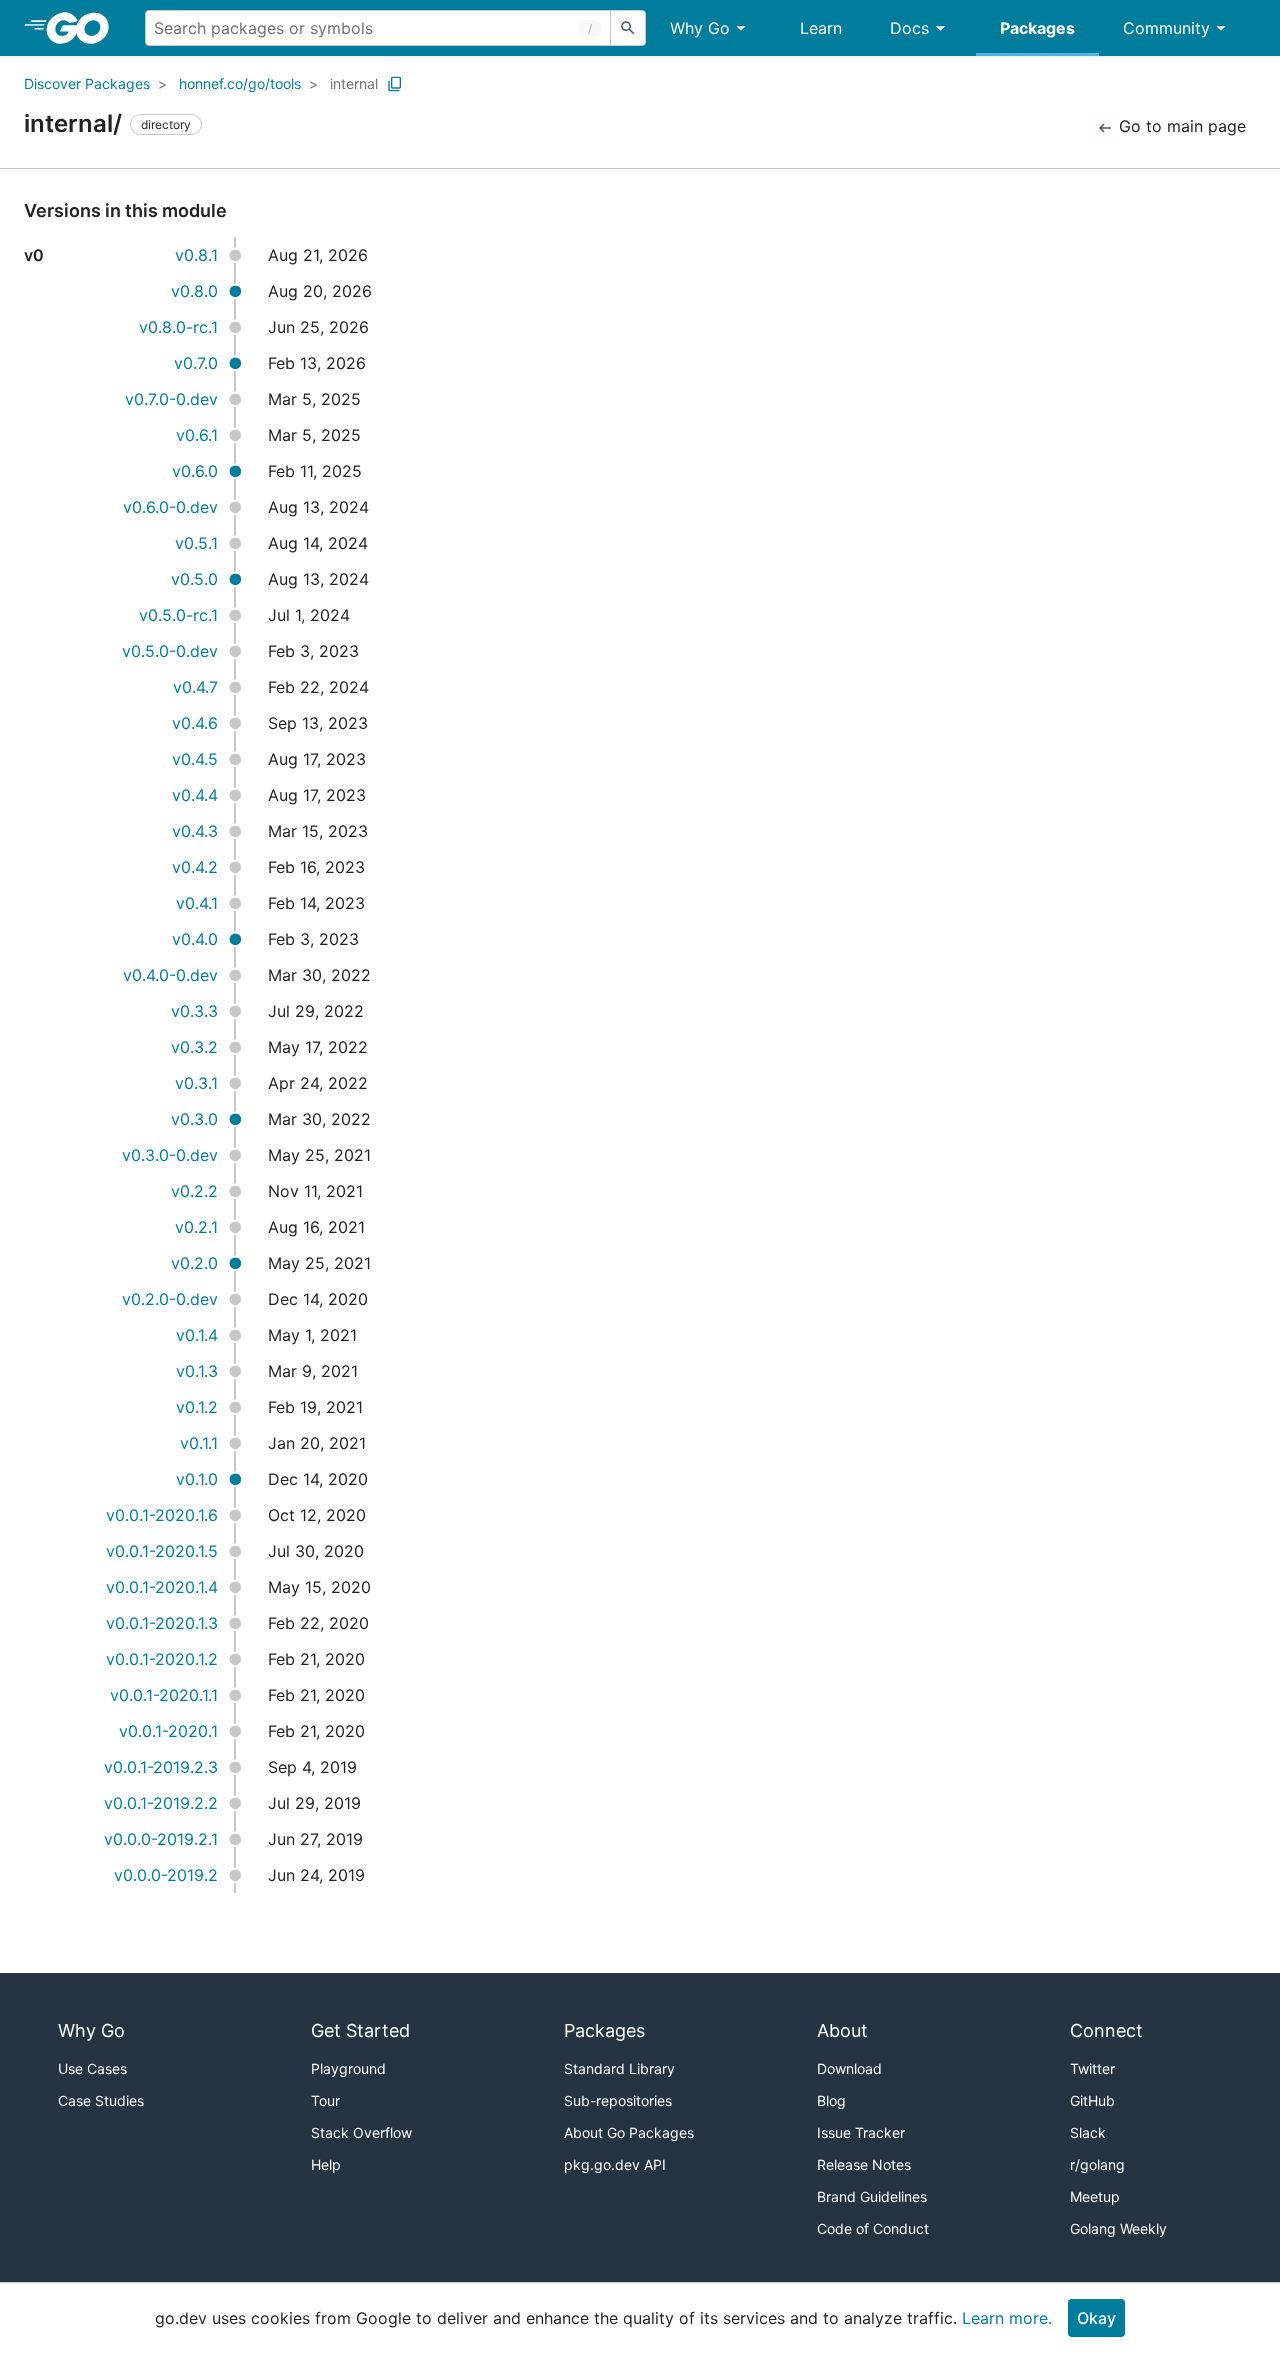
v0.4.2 (195, 867)
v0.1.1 (199, 1443)
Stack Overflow (361, 2132)
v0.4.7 (195, 687)
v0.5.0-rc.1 (178, 615)
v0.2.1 (196, 1227)
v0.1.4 (197, 1335)
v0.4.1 (197, 903)
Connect (1106, 2030)
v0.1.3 (197, 1371)
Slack (1088, 2132)
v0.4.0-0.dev (170, 975)
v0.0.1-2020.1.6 (162, 1515)
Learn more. (1007, 2318)
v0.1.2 (197, 1407)
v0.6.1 (197, 435)
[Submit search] (628, 28)
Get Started (360, 2030)
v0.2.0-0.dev (170, 1299)
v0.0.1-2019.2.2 (161, 1803)
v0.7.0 (196, 363)
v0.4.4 (195, 795)
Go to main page (1180, 126)
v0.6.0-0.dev (170, 507)
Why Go (700, 28)
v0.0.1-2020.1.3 (162, 1623)
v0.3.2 (194, 1047)
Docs (909, 28)
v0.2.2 (194, 1191)
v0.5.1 (196, 543)
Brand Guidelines (872, 2196)
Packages (1037, 28)
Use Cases (92, 2068)
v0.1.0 (197, 1479)
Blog (831, 2100)
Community (1166, 28)
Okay (1096, 2318)
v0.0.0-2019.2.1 (161, 1839)
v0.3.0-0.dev (170, 1155)
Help (326, 2164)
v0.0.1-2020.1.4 (162, 1587)
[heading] (84, 28)
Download (849, 2068)
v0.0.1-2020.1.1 (164, 1695)
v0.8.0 (194, 291)
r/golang (1097, 2164)
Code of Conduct (873, 2228)
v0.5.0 (194, 579)
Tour (325, 2100)
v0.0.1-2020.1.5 (162, 1551)
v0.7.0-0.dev (171, 399)
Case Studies (101, 2100)
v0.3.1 (196, 1083)
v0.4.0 (195, 939)
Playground (348, 2068)
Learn (821, 28)
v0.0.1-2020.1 (168, 1731)
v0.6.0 (195, 471)
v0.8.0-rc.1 (178, 327)
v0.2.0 (194, 1263)
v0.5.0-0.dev (170, 651)
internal (354, 83)
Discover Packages (87, 83)
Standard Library (619, 2068)
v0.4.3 (195, 831)
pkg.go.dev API (615, 2164)
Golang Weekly (1118, 2228)
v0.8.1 (196, 255)
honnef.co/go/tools (240, 83)
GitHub (1092, 2100)
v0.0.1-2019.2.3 (161, 1767)
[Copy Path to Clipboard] (395, 84)
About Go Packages (629, 2132)
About (842, 2030)
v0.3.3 (194, 1011)
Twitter (1092, 2068)
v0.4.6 (195, 723)
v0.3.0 (194, 1119)
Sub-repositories (618, 2100)
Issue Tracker (861, 2132)
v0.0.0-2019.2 (166, 1875)
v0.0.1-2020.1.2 (162, 1659)
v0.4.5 (195, 759)
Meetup (1095, 2196)
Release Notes (864, 2164)
